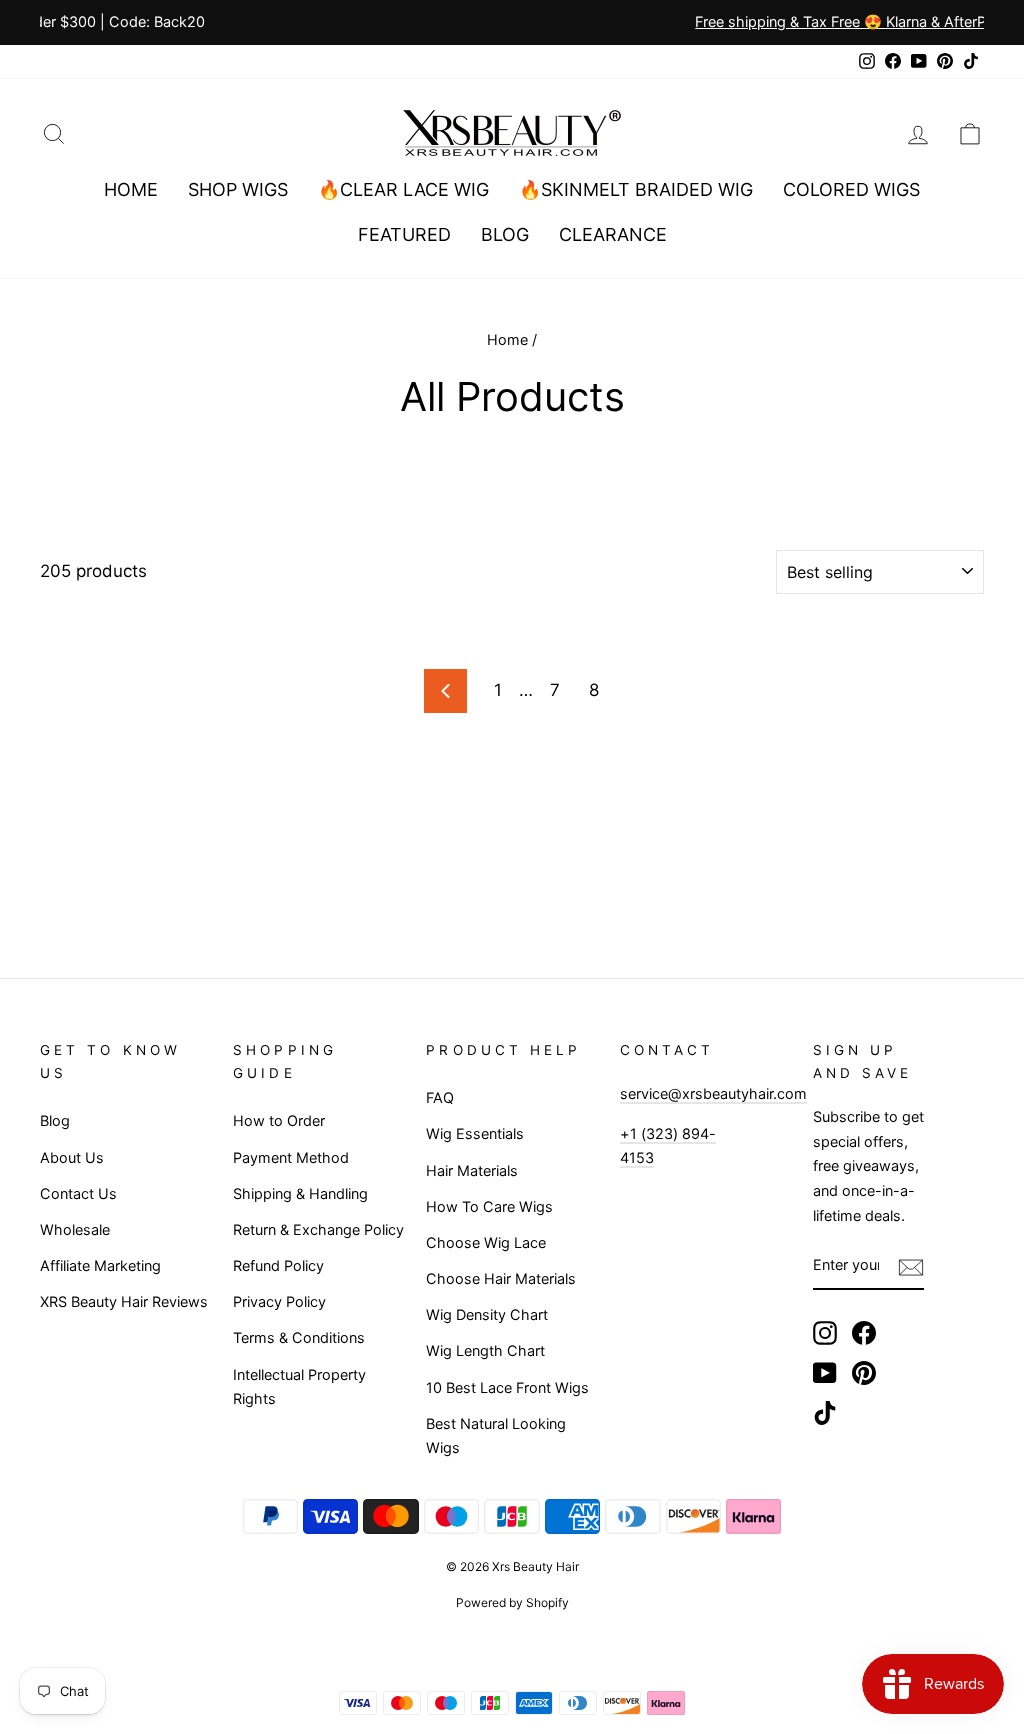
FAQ (440, 1097)
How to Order (279, 1120)
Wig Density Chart (487, 1314)
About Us (72, 1157)
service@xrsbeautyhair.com (713, 1093)
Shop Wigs (238, 189)
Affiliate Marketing (100, 1265)
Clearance (613, 234)
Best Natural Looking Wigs (496, 1436)
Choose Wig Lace (486, 1242)
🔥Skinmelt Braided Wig (636, 189)
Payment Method (291, 1157)
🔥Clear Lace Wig (403, 189)
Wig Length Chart (485, 1350)
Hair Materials (472, 1170)
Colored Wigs (851, 189)
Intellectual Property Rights (299, 1387)
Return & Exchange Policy (318, 1229)
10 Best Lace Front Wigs (507, 1387)
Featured (404, 234)
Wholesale (75, 1229)
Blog (505, 234)
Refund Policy (278, 1265)
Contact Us (78, 1193)
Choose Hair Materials (501, 1278)
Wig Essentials (475, 1133)
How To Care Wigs (489, 1206)
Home (131, 189)
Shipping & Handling (300, 1193)
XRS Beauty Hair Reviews (124, 1301)
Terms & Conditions (299, 1337)
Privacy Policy (279, 1301)
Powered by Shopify (512, 1602)
